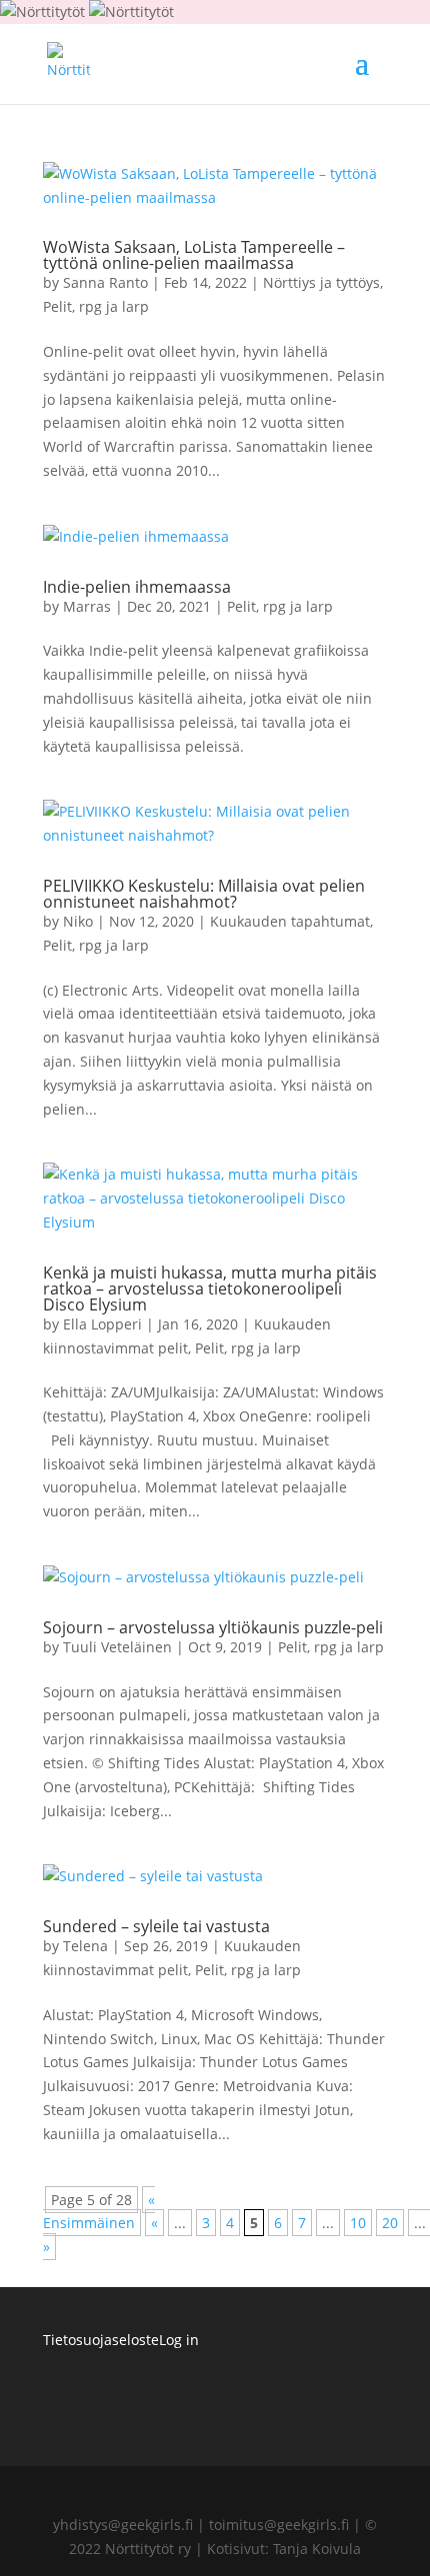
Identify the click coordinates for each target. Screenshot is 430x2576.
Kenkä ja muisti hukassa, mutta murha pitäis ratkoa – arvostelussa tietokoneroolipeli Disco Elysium (210, 1288)
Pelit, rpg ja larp (96, 306)
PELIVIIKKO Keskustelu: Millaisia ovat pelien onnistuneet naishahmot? (204, 894)
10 (358, 2223)
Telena (85, 1946)
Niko (78, 921)
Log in (179, 2340)
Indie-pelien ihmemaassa (137, 587)
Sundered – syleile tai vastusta (156, 1926)
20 (390, 2223)
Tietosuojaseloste (101, 2340)
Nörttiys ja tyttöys (321, 282)
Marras (87, 606)
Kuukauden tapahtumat (290, 921)
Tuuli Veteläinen (117, 1647)
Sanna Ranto (105, 282)
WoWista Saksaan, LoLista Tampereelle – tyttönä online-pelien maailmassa (194, 255)
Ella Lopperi (102, 1324)
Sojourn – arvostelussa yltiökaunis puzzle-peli (213, 1627)
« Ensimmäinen (99, 2212)
